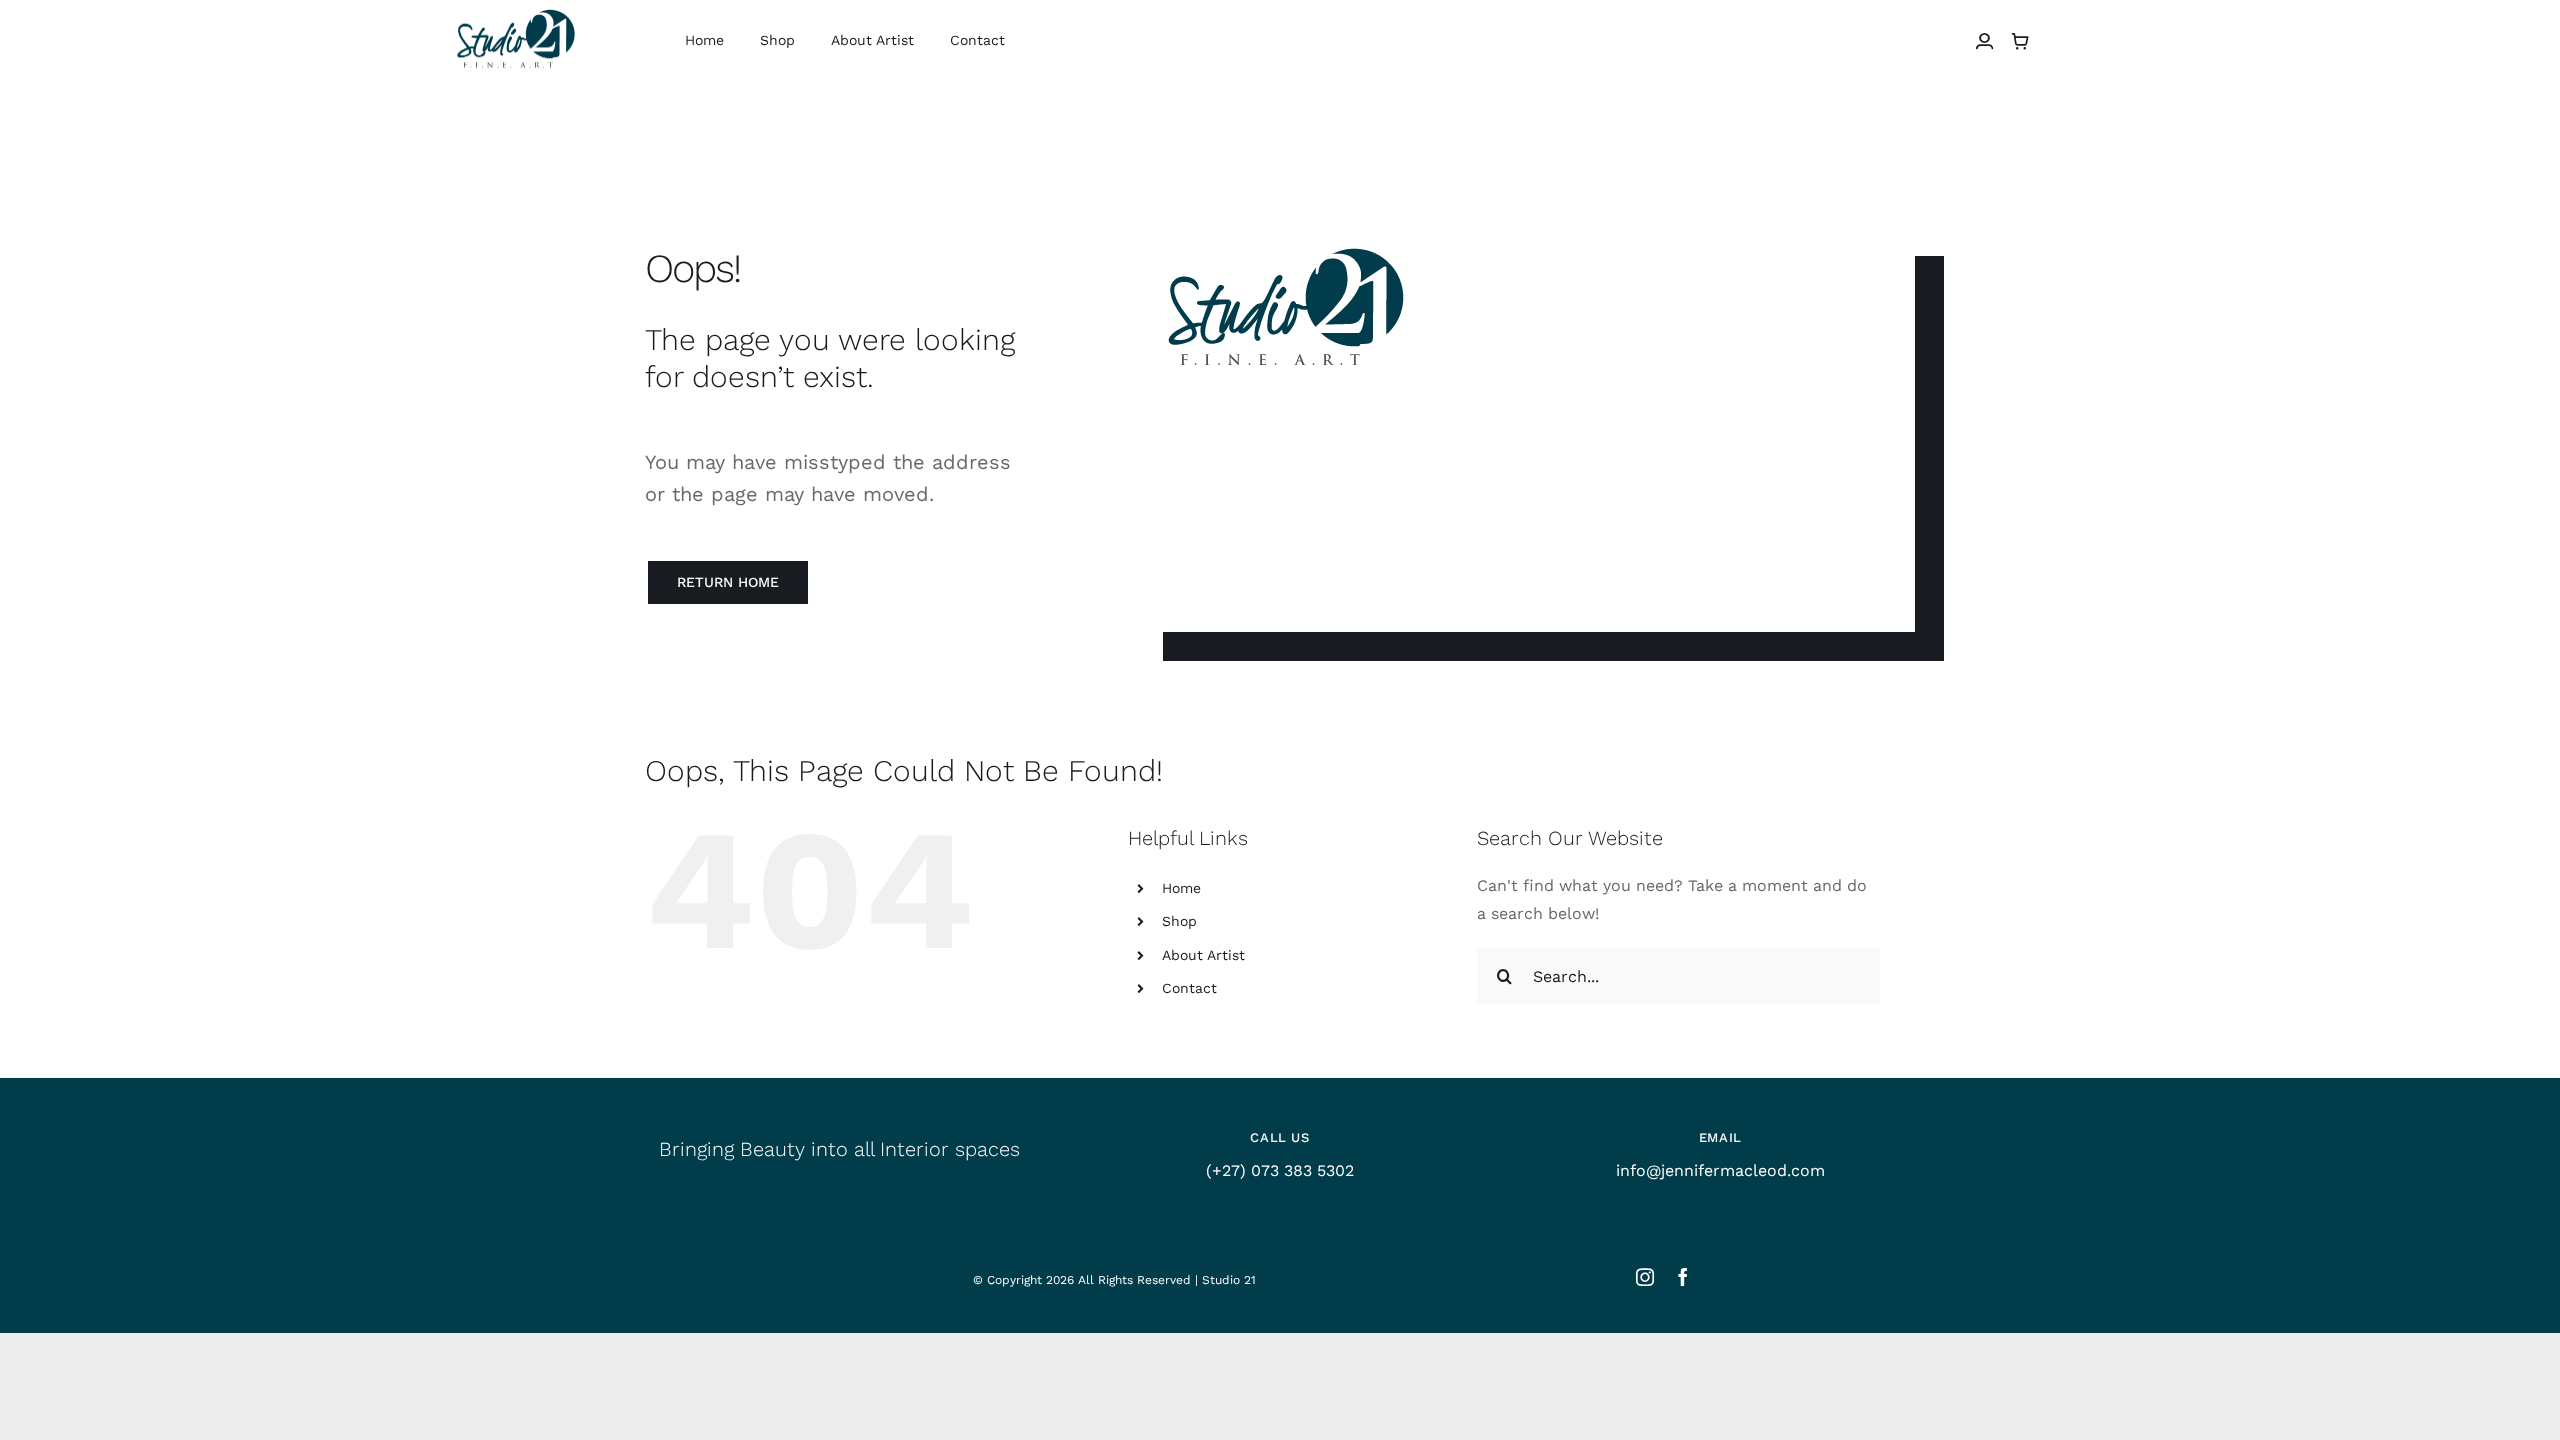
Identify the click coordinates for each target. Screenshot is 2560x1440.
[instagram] (1645, 1277)
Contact (1189, 988)
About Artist (1203, 955)
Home (1181, 888)
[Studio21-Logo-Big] (515, 11)
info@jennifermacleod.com (1720, 1170)
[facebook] (1683, 1277)
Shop (1179, 921)
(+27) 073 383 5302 (1280, 1170)
